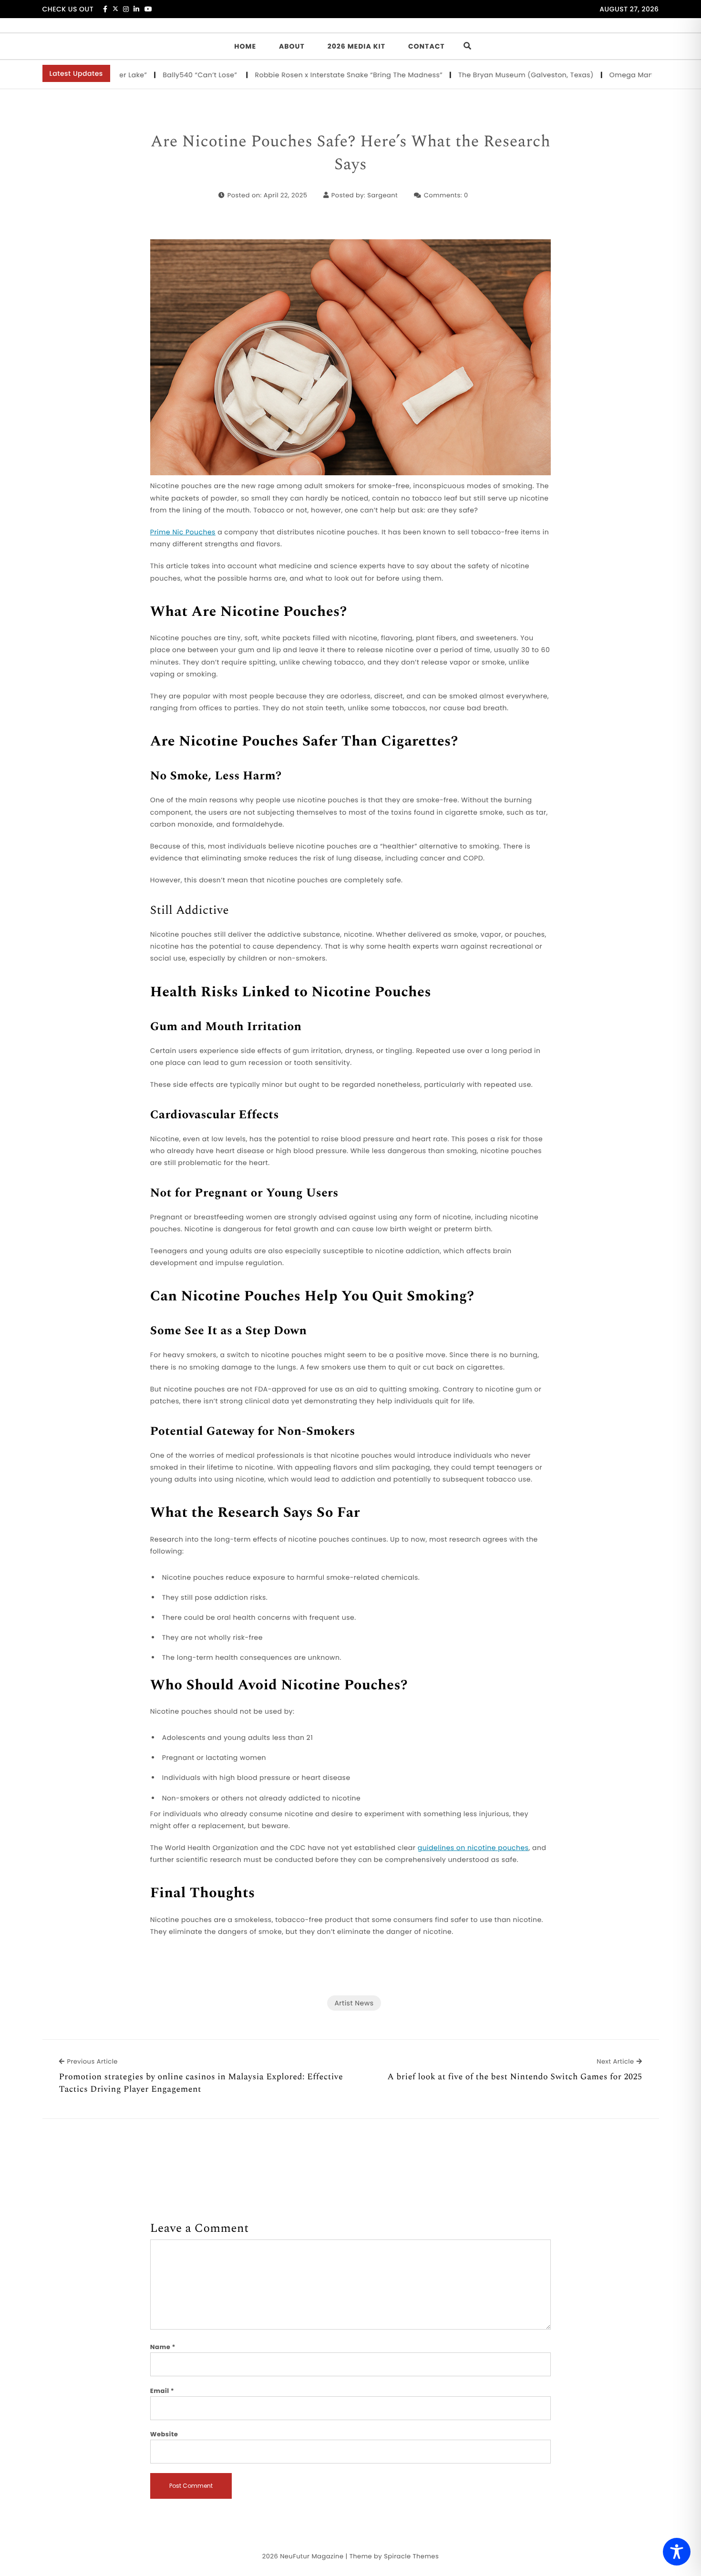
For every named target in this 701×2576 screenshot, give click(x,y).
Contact (427, 46)
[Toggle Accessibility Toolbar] (677, 2552)
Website (164, 2434)
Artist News (354, 2003)
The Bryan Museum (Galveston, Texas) (476, 75)
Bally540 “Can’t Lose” (151, 75)
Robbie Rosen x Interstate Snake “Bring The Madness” (299, 75)
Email (162, 2391)
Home (245, 46)
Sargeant (382, 195)
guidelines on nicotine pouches (473, 1848)
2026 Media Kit (356, 46)
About (292, 46)
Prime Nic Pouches (183, 532)
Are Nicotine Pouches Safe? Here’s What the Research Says (350, 153)
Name (163, 2347)
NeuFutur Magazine (312, 2556)
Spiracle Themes (411, 2556)
